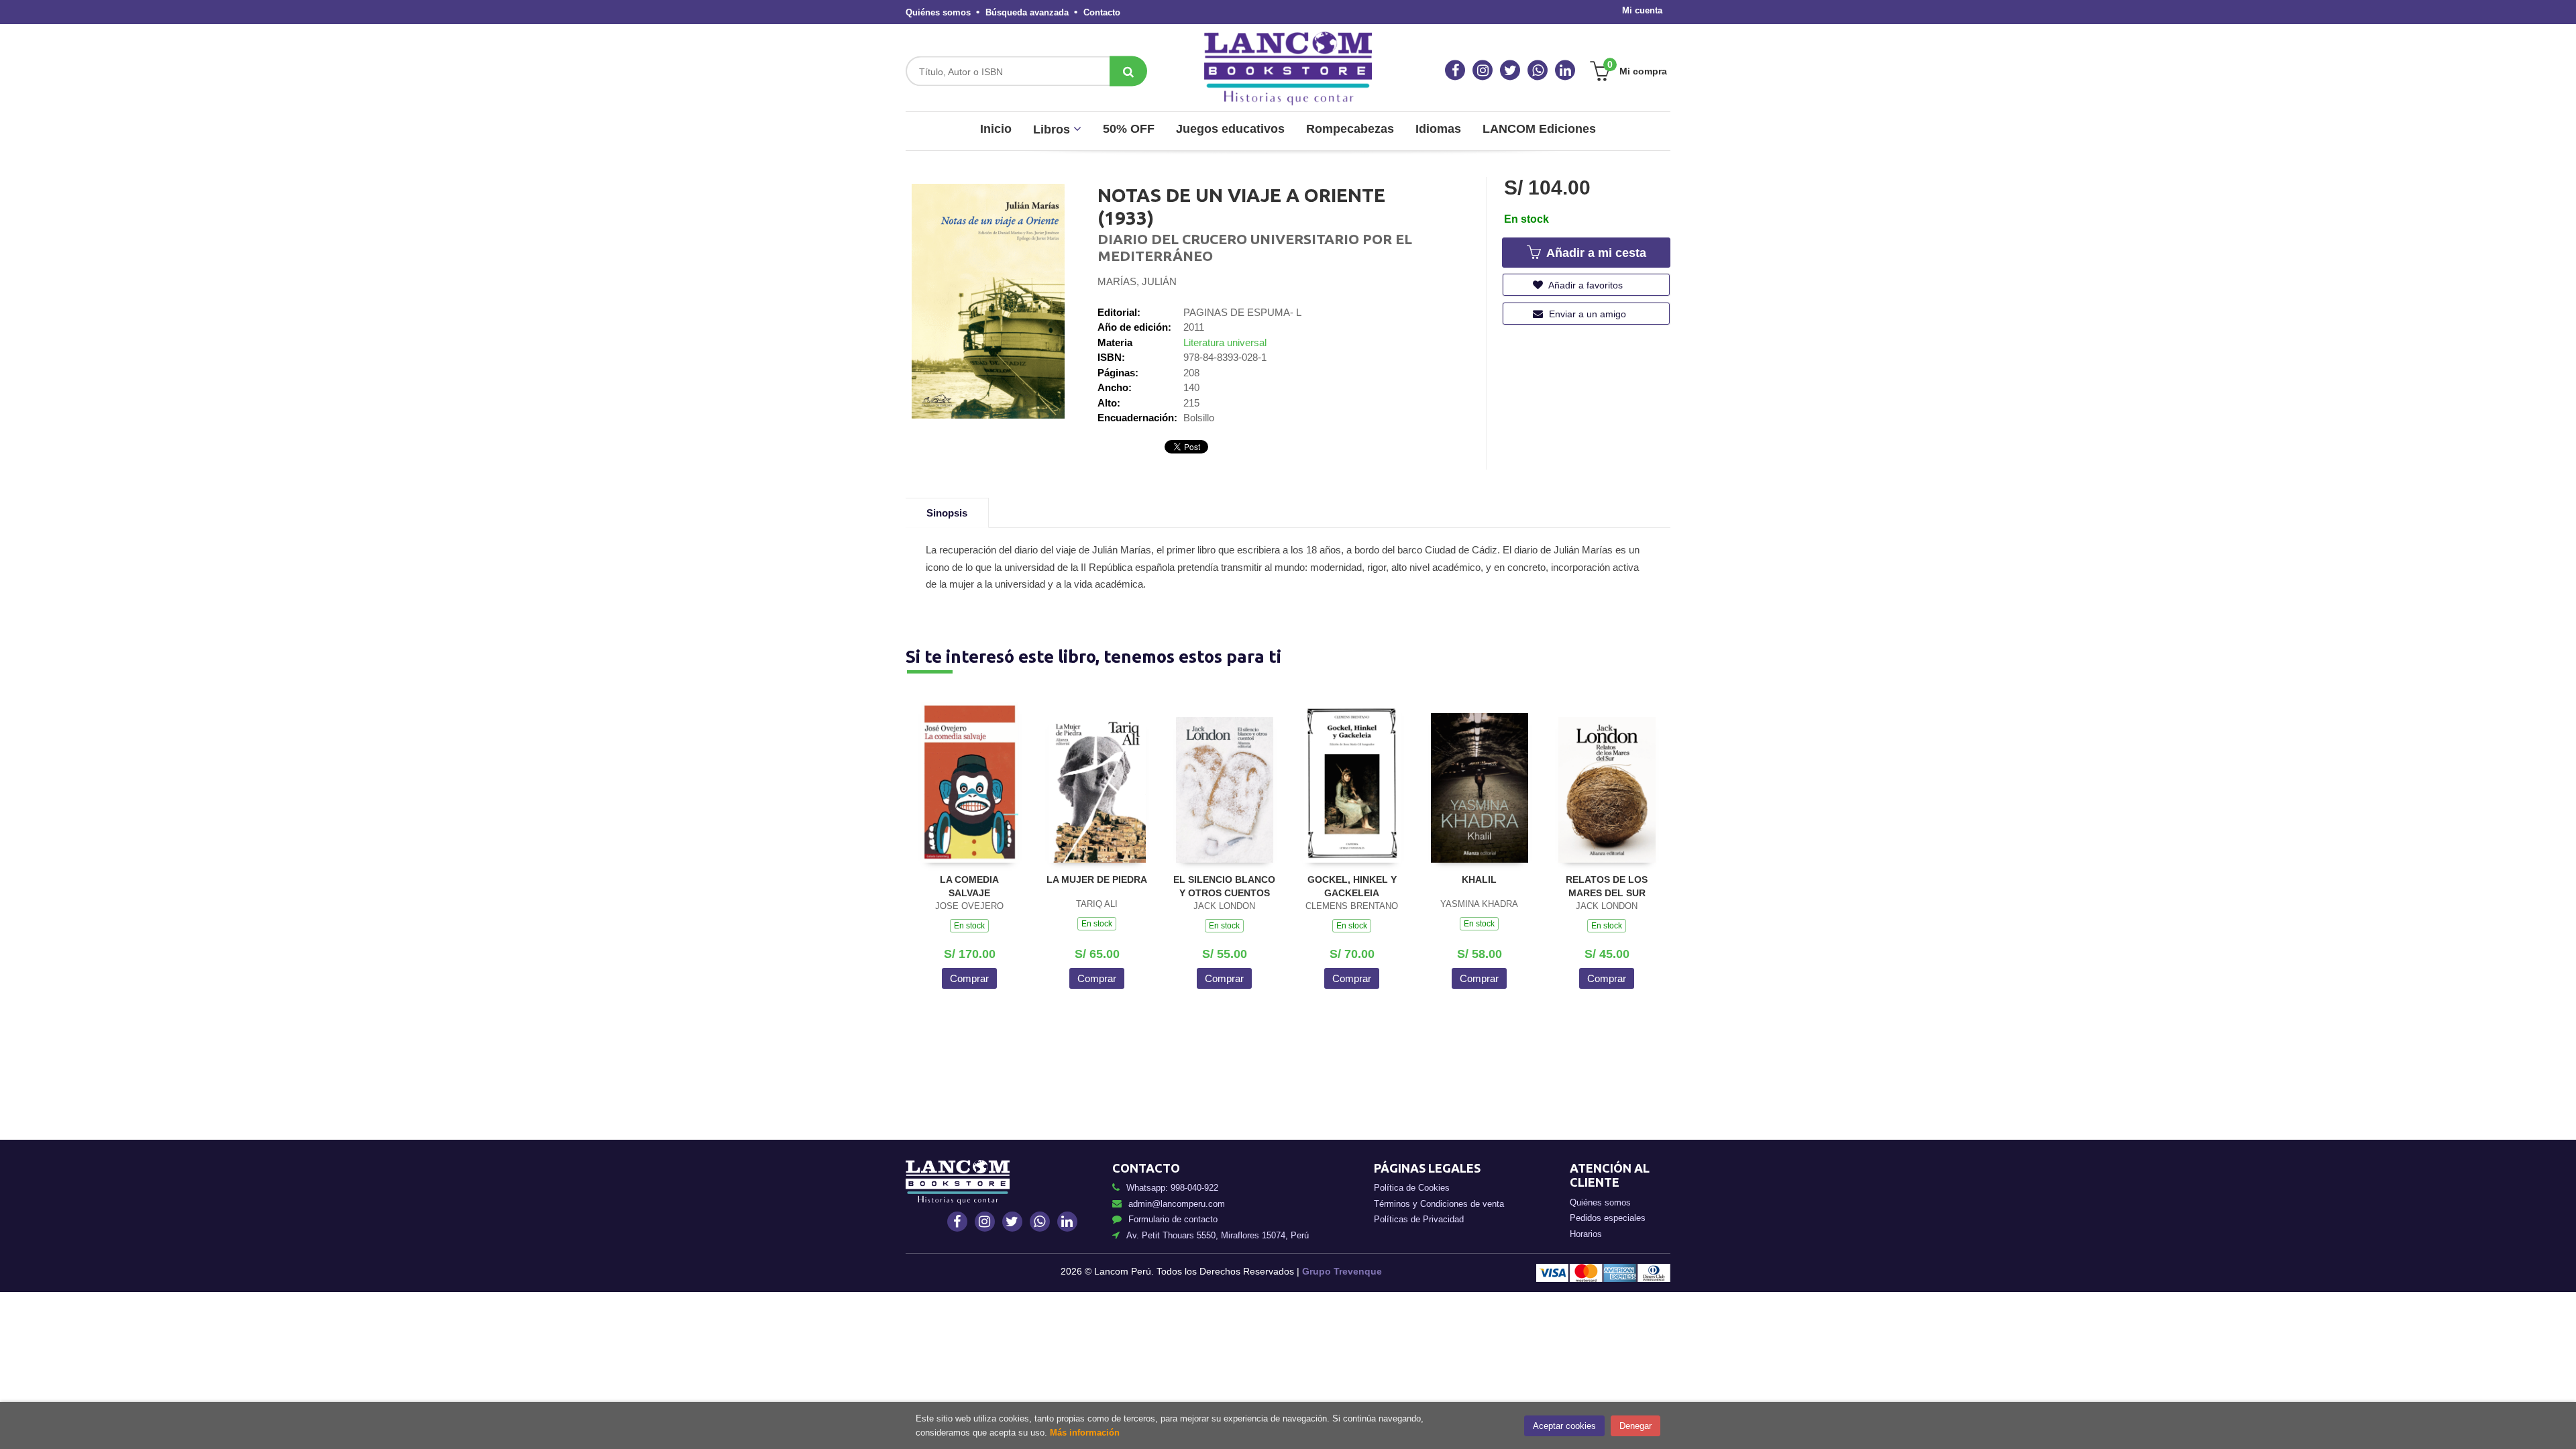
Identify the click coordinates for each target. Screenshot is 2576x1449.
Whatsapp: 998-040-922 (1172, 1188)
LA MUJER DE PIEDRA (1097, 879)
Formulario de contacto (1173, 1219)
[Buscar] (1128, 71)
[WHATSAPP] (1538, 70)
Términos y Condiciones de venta (1439, 1204)
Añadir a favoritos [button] (1585, 285)
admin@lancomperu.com (1177, 1204)
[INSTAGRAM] (1483, 70)
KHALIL (1479, 879)
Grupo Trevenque (1342, 1271)
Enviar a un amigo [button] (1586, 314)
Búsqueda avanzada (1027, 12)
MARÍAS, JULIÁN (1137, 281)
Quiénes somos (938, 12)
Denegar (1635, 1426)
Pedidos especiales (1608, 1218)
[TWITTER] (1510, 70)
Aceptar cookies (1564, 1426)
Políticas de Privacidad (1419, 1219)
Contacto (1102, 12)
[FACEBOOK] (1455, 70)
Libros (1053, 129)
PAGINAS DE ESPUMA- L (1242, 312)
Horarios (1586, 1234)
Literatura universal (1225, 342)
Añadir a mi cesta (1595, 253)
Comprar (969, 978)
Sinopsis (947, 513)
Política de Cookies (1412, 1188)
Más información (1085, 1433)
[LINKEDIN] (1565, 70)
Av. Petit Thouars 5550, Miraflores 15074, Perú (1218, 1235)
